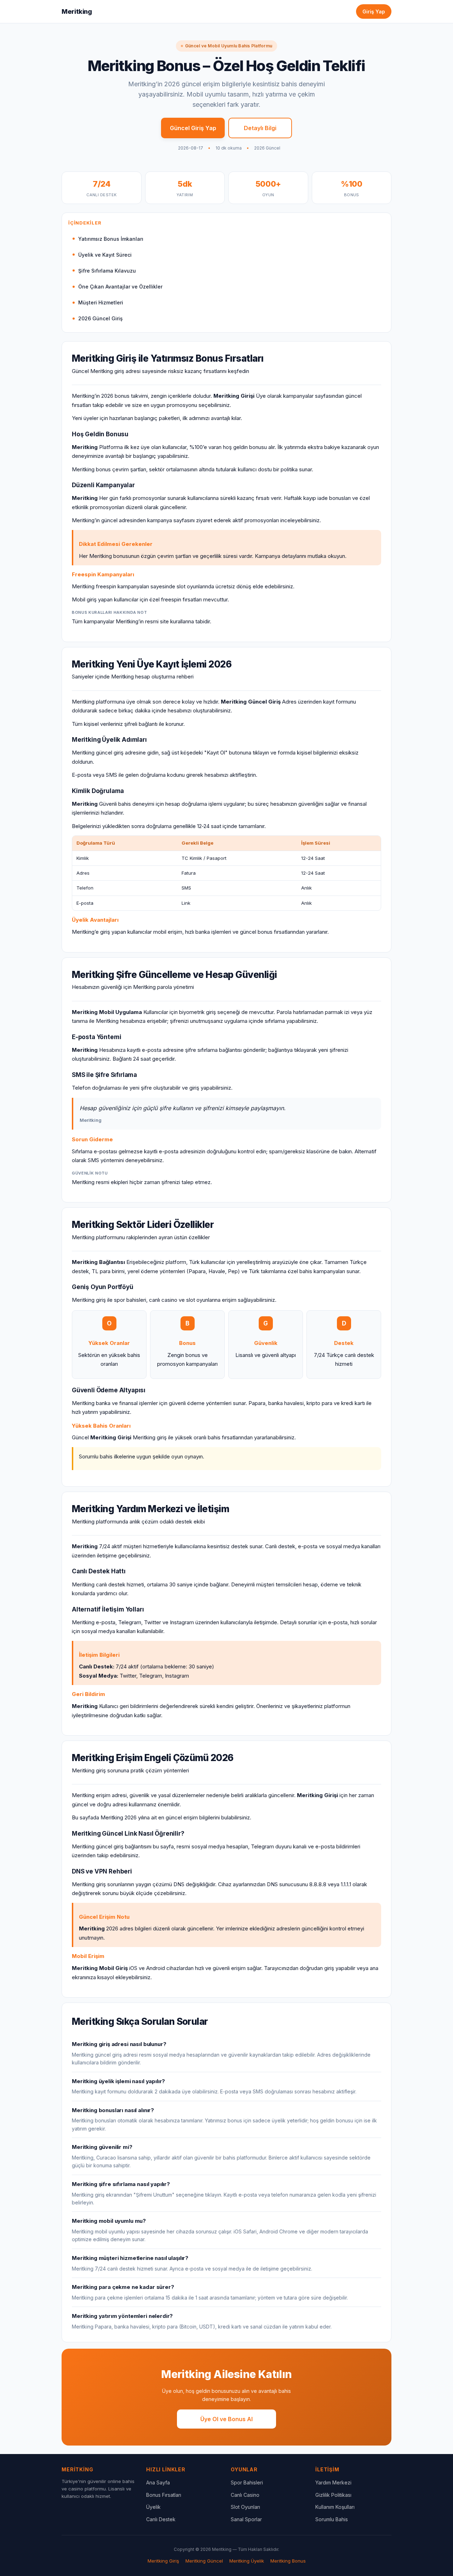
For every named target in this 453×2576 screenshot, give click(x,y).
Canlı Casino (245, 2495)
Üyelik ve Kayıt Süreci (105, 255)
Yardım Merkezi (333, 2482)
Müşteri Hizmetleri (101, 302)
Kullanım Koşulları (335, 2507)
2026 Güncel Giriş (101, 318)
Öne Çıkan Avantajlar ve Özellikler (120, 287)
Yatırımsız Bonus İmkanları (111, 239)
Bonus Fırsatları (164, 2495)
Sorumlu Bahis (332, 2519)
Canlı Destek (161, 2519)
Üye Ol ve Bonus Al (226, 2419)
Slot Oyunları (245, 2507)
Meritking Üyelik (247, 2561)
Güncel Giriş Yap (193, 128)
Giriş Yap (374, 11)
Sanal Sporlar (246, 2519)
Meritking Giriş (163, 2561)
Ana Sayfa (158, 2482)
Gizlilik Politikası (333, 2495)
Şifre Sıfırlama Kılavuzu (107, 271)
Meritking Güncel (204, 2561)
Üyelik (153, 2507)
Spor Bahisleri (247, 2482)
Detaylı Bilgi (260, 128)
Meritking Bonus (288, 2561)
